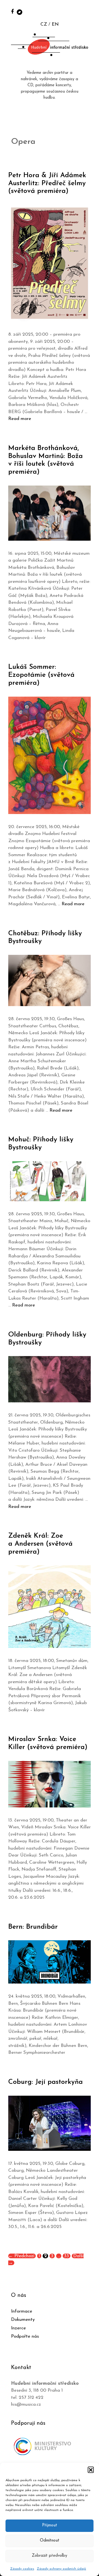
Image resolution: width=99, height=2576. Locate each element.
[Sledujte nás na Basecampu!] (20, 12)
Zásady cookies (22, 2569)
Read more (20, 419)
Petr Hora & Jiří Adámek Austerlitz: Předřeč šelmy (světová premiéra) (47, 183)
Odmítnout (50, 2541)
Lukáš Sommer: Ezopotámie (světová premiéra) (41, 675)
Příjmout (50, 2525)
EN (55, 24)
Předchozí (21, 2256)
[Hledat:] (89, 11)
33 (67, 2256)
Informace (22, 2311)
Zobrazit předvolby (50, 2556)
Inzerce (18, 2328)
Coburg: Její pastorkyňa (46, 2082)
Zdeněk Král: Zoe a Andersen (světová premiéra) (40, 1544)
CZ (44, 24)
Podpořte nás (25, 2336)
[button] (91, 2470)
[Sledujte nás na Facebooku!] (13, 11)
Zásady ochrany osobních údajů (61, 2569)
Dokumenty (23, 2320)
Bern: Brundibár (33, 1927)
